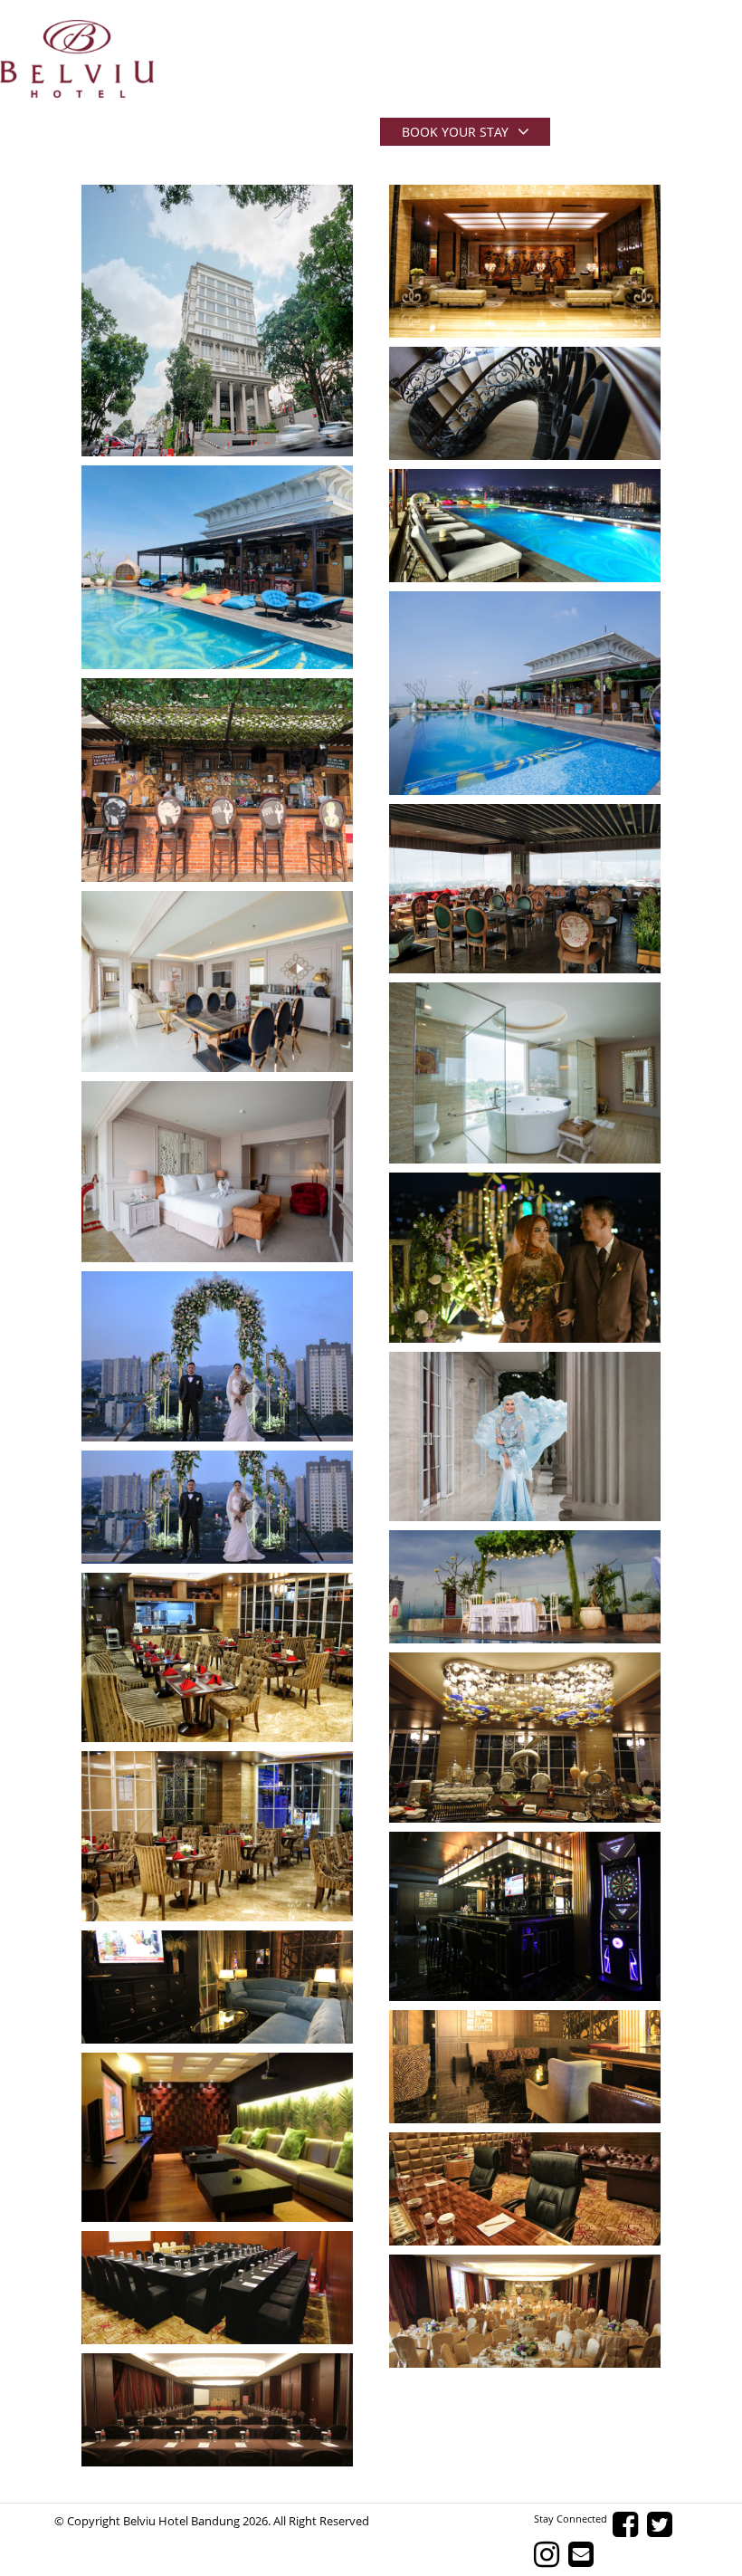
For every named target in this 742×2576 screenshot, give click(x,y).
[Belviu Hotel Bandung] (77, 59)
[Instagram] (551, 2555)
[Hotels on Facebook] (630, 2525)
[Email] (585, 2555)
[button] (217, 321)
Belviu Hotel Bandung (181, 2521)
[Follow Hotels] (664, 2525)
